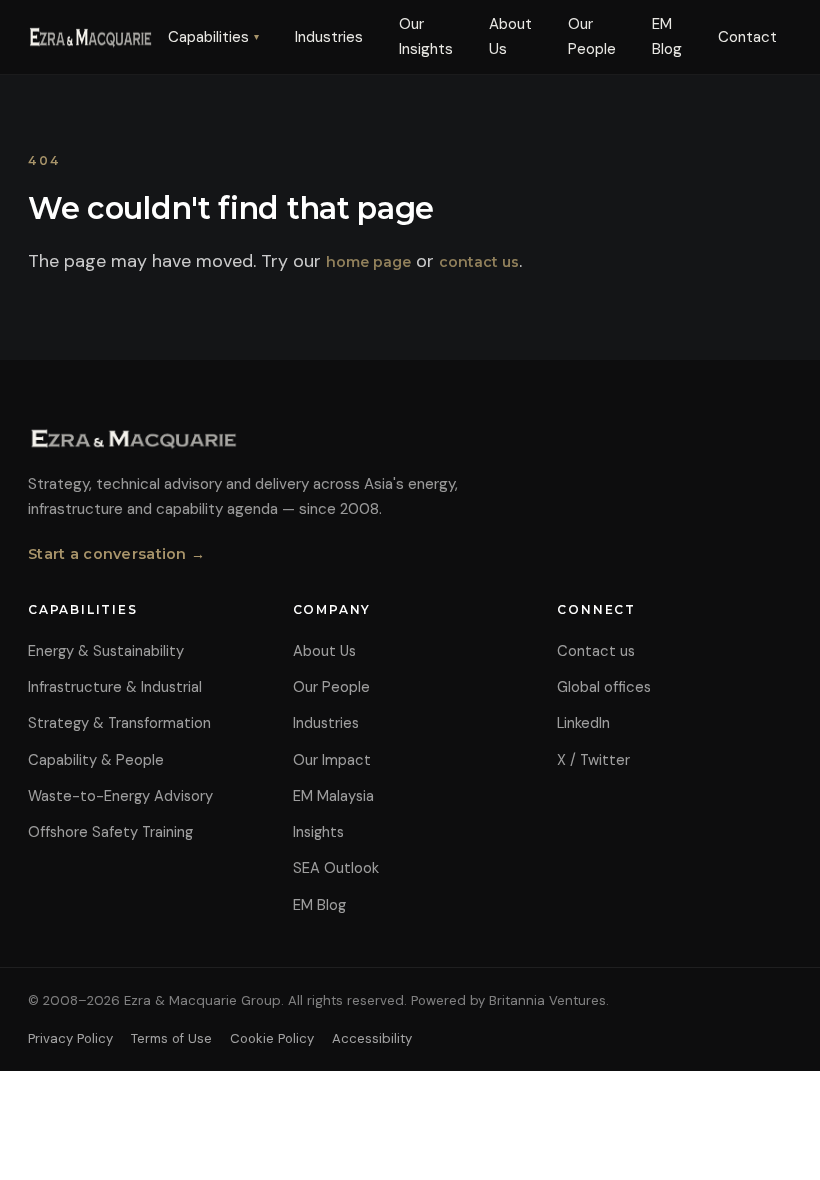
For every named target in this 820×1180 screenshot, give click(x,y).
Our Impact (332, 760)
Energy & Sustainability (106, 651)
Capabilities (213, 37)
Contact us (596, 651)
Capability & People (96, 760)
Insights (318, 832)
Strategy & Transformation (119, 723)
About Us (510, 36)
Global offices (604, 687)
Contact (747, 37)
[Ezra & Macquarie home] (90, 37)
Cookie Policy (272, 1038)
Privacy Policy (70, 1038)
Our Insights (426, 36)
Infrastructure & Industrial (115, 687)
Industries (329, 37)
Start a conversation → (116, 554)
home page (368, 262)
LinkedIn (583, 723)
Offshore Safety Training (110, 832)
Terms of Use (171, 1038)
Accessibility (372, 1038)
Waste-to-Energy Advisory (120, 796)
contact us (479, 262)
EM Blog (667, 36)
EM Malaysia (333, 796)
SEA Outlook (336, 868)
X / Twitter (593, 760)
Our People (592, 36)
